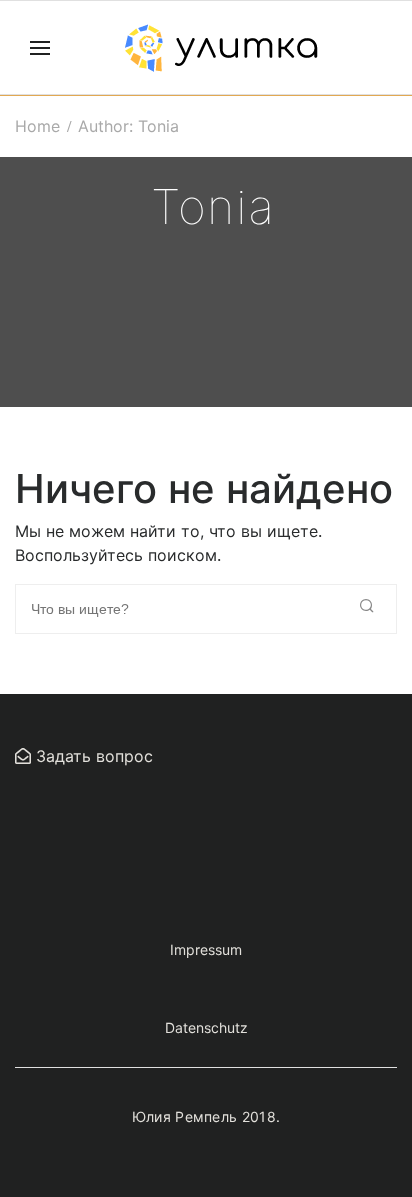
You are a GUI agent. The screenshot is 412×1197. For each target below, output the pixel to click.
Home (37, 126)
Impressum (206, 949)
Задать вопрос (92, 756)
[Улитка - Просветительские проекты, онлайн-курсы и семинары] (221, 48)
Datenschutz (206, 1027)
